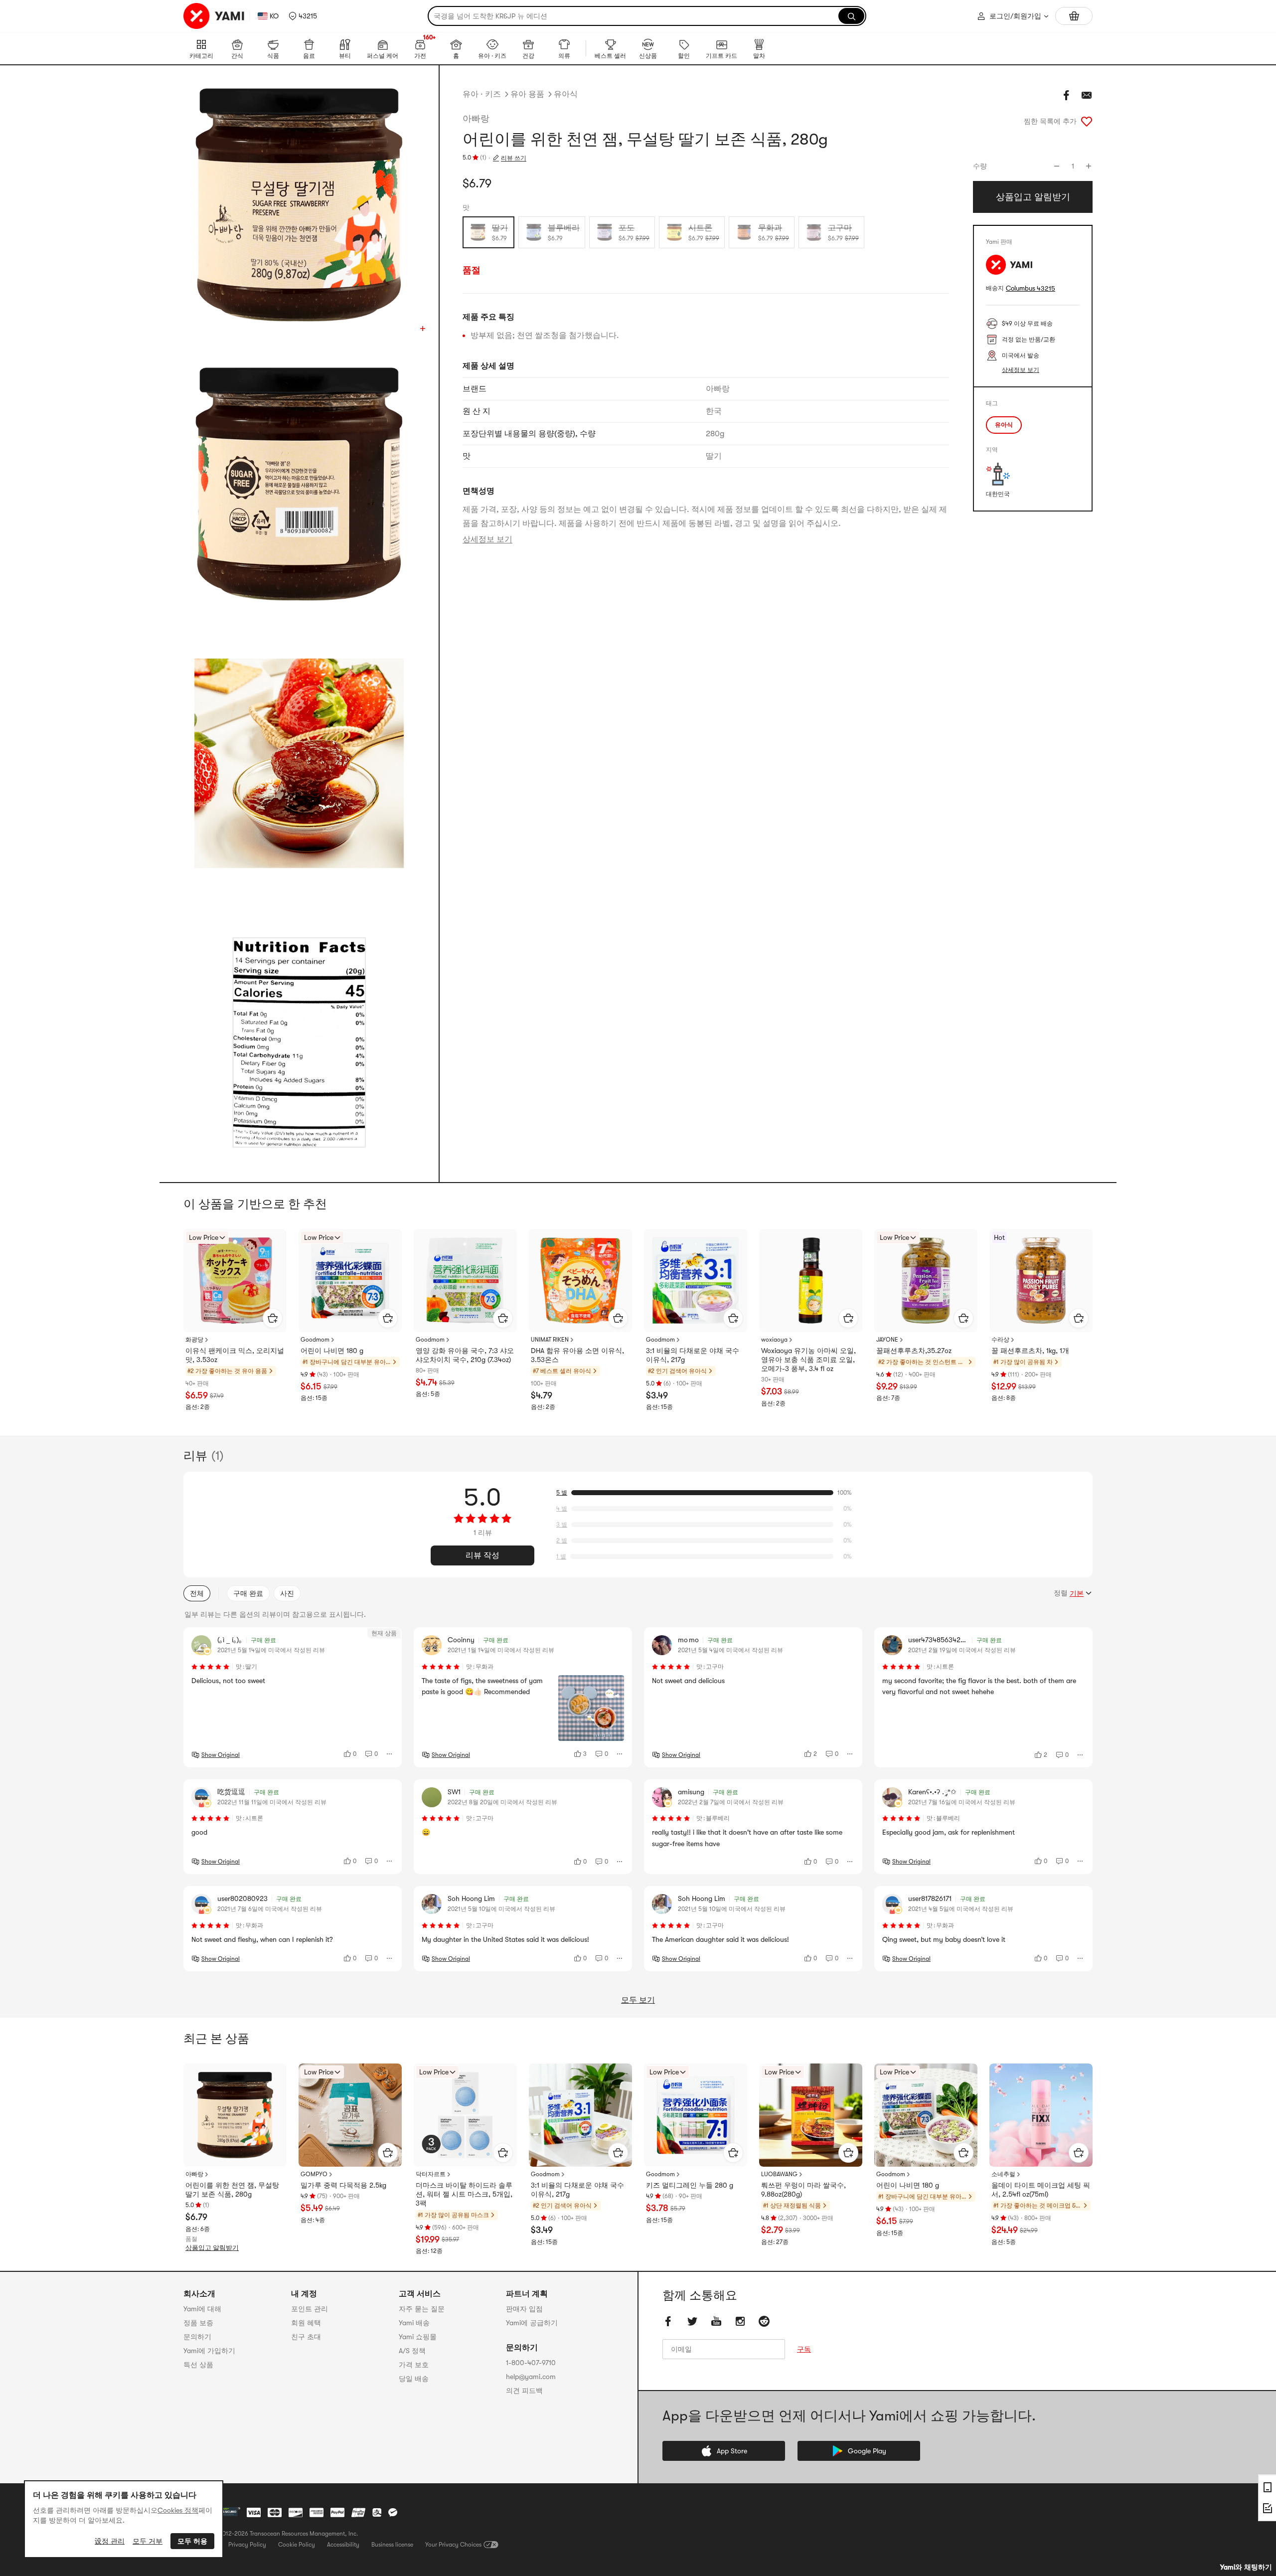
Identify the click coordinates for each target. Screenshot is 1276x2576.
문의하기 (197, 2337)
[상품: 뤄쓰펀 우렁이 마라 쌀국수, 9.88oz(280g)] (811, 2115)
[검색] (851, 16)
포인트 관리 (310, 2309)
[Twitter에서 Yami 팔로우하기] (692, 2321)
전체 (197, 1593)
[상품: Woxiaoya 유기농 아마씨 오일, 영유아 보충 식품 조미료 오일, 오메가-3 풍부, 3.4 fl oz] (811, 1281)
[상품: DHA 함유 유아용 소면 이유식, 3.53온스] (580, 1281)
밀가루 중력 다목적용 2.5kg (343, 2185)
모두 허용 (192, 2541)
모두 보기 (638, 2000)
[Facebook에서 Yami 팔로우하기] (668, 2321)
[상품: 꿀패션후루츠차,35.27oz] (926, 1281)
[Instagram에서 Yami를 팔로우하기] (740, 2321)
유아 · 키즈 (482, 94)
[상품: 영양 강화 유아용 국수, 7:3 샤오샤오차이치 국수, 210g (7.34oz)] (465, 1281)
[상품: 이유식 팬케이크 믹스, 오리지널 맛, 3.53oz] (235, 1281)
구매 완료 (248, 1593)
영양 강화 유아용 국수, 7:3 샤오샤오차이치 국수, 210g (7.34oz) (465, 1355)
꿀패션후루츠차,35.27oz (914, 1351)
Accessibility (343, 2545)
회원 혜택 (306, 2323)
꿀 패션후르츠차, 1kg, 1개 (1030, 1351)
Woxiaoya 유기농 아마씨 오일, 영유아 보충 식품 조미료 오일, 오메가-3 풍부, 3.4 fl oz (808, 1360)
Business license (392, 2545)
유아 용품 (527, 94)
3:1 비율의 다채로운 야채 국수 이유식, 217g (693, 1355)
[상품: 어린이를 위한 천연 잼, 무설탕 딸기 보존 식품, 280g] (235, 2115)
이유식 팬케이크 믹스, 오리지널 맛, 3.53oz (235, 1355)
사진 (287, 1593)
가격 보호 (414, 2365)
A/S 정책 (412, 2351)
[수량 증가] (1089, 166)
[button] (303, 16)
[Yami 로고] (214, 16)
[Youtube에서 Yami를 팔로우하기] (716, 2321)
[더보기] (390, 1754)
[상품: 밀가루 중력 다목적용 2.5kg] (350, 2115)
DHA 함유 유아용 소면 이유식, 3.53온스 (577, 1355)
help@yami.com (531, 2377)
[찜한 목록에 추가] (1087, 121)
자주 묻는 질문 (422, 2309)
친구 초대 (306, 2337)
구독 (804, 2349)
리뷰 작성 (482, 1555)
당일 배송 (414, 2379)
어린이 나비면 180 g (332, 1351)
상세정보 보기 (487, 539)
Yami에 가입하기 (209, 2351)
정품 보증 (198, 2323)
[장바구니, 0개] (1074, 16)
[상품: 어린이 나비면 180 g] (350, 1281)
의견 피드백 (524, 2391)
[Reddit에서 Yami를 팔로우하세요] (764, 2321)
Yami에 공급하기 (532, 2323)
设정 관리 (110, 2541)
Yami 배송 (414, 2323)
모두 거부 (148, 2541)
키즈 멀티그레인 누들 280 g (690, 2185)
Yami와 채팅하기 (1246, 2567)
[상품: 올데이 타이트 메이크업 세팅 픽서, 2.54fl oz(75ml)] (1041, 2115)
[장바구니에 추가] (273, 1318)
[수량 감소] (1057, 166)
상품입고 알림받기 (212, 2248)
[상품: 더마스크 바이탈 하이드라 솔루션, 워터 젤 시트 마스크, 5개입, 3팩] (465, 2115)
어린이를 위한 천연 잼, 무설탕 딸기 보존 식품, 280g (232, 2190)
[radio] (488, 232)
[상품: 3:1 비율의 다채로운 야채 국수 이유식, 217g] (696, 1281)
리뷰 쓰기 (514, 158)
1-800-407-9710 (531, 2363)
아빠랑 (476, 119)
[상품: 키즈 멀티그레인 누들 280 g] (696, 2115)
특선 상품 (198, 2365)
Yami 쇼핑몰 (418, 2337)
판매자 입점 (524, 2309)
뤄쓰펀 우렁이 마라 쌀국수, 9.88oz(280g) (803, 2190)
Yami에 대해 (202, 2309)
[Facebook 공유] (1067, 95)
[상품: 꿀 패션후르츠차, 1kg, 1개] (1041, 1281)
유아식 (566, 94)
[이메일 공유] (1087, 95)
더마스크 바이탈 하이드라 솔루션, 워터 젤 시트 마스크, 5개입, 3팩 (464, 2194)
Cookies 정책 (178, 2510)
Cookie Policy (297, 2545)
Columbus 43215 (1031, 288)
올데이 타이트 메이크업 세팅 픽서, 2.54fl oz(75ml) (1041, 2190)
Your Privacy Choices (453, 2545)
